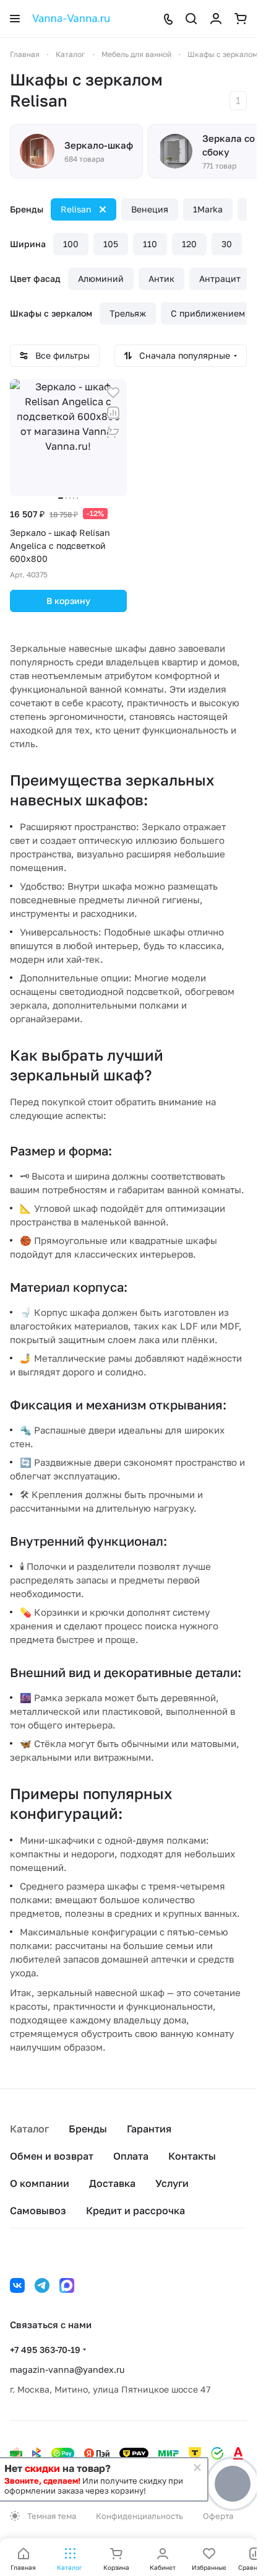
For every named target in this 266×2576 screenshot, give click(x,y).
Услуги (172, 2183)
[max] (67, 2285)
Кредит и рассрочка (135, 2210)
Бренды (88, 2129)
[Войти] (216, 19)
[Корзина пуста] (241, 19)
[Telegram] (42, 2285)
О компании (40, 2183)
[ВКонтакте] (17, 2285)
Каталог (29, 2129)
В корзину (68, 601)
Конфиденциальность (139, 2516)
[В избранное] (113, 393)
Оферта (218, 2516)
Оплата (131, 2156)
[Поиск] (191, 19)
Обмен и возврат (52, 2156)
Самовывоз (38, 2210)
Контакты (192, 2156)
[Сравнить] (113, 413)
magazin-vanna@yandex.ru (67, 2369)
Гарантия (149, 2129)
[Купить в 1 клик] (113, 432)
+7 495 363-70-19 (45, 2350)
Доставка (112, 2183)
